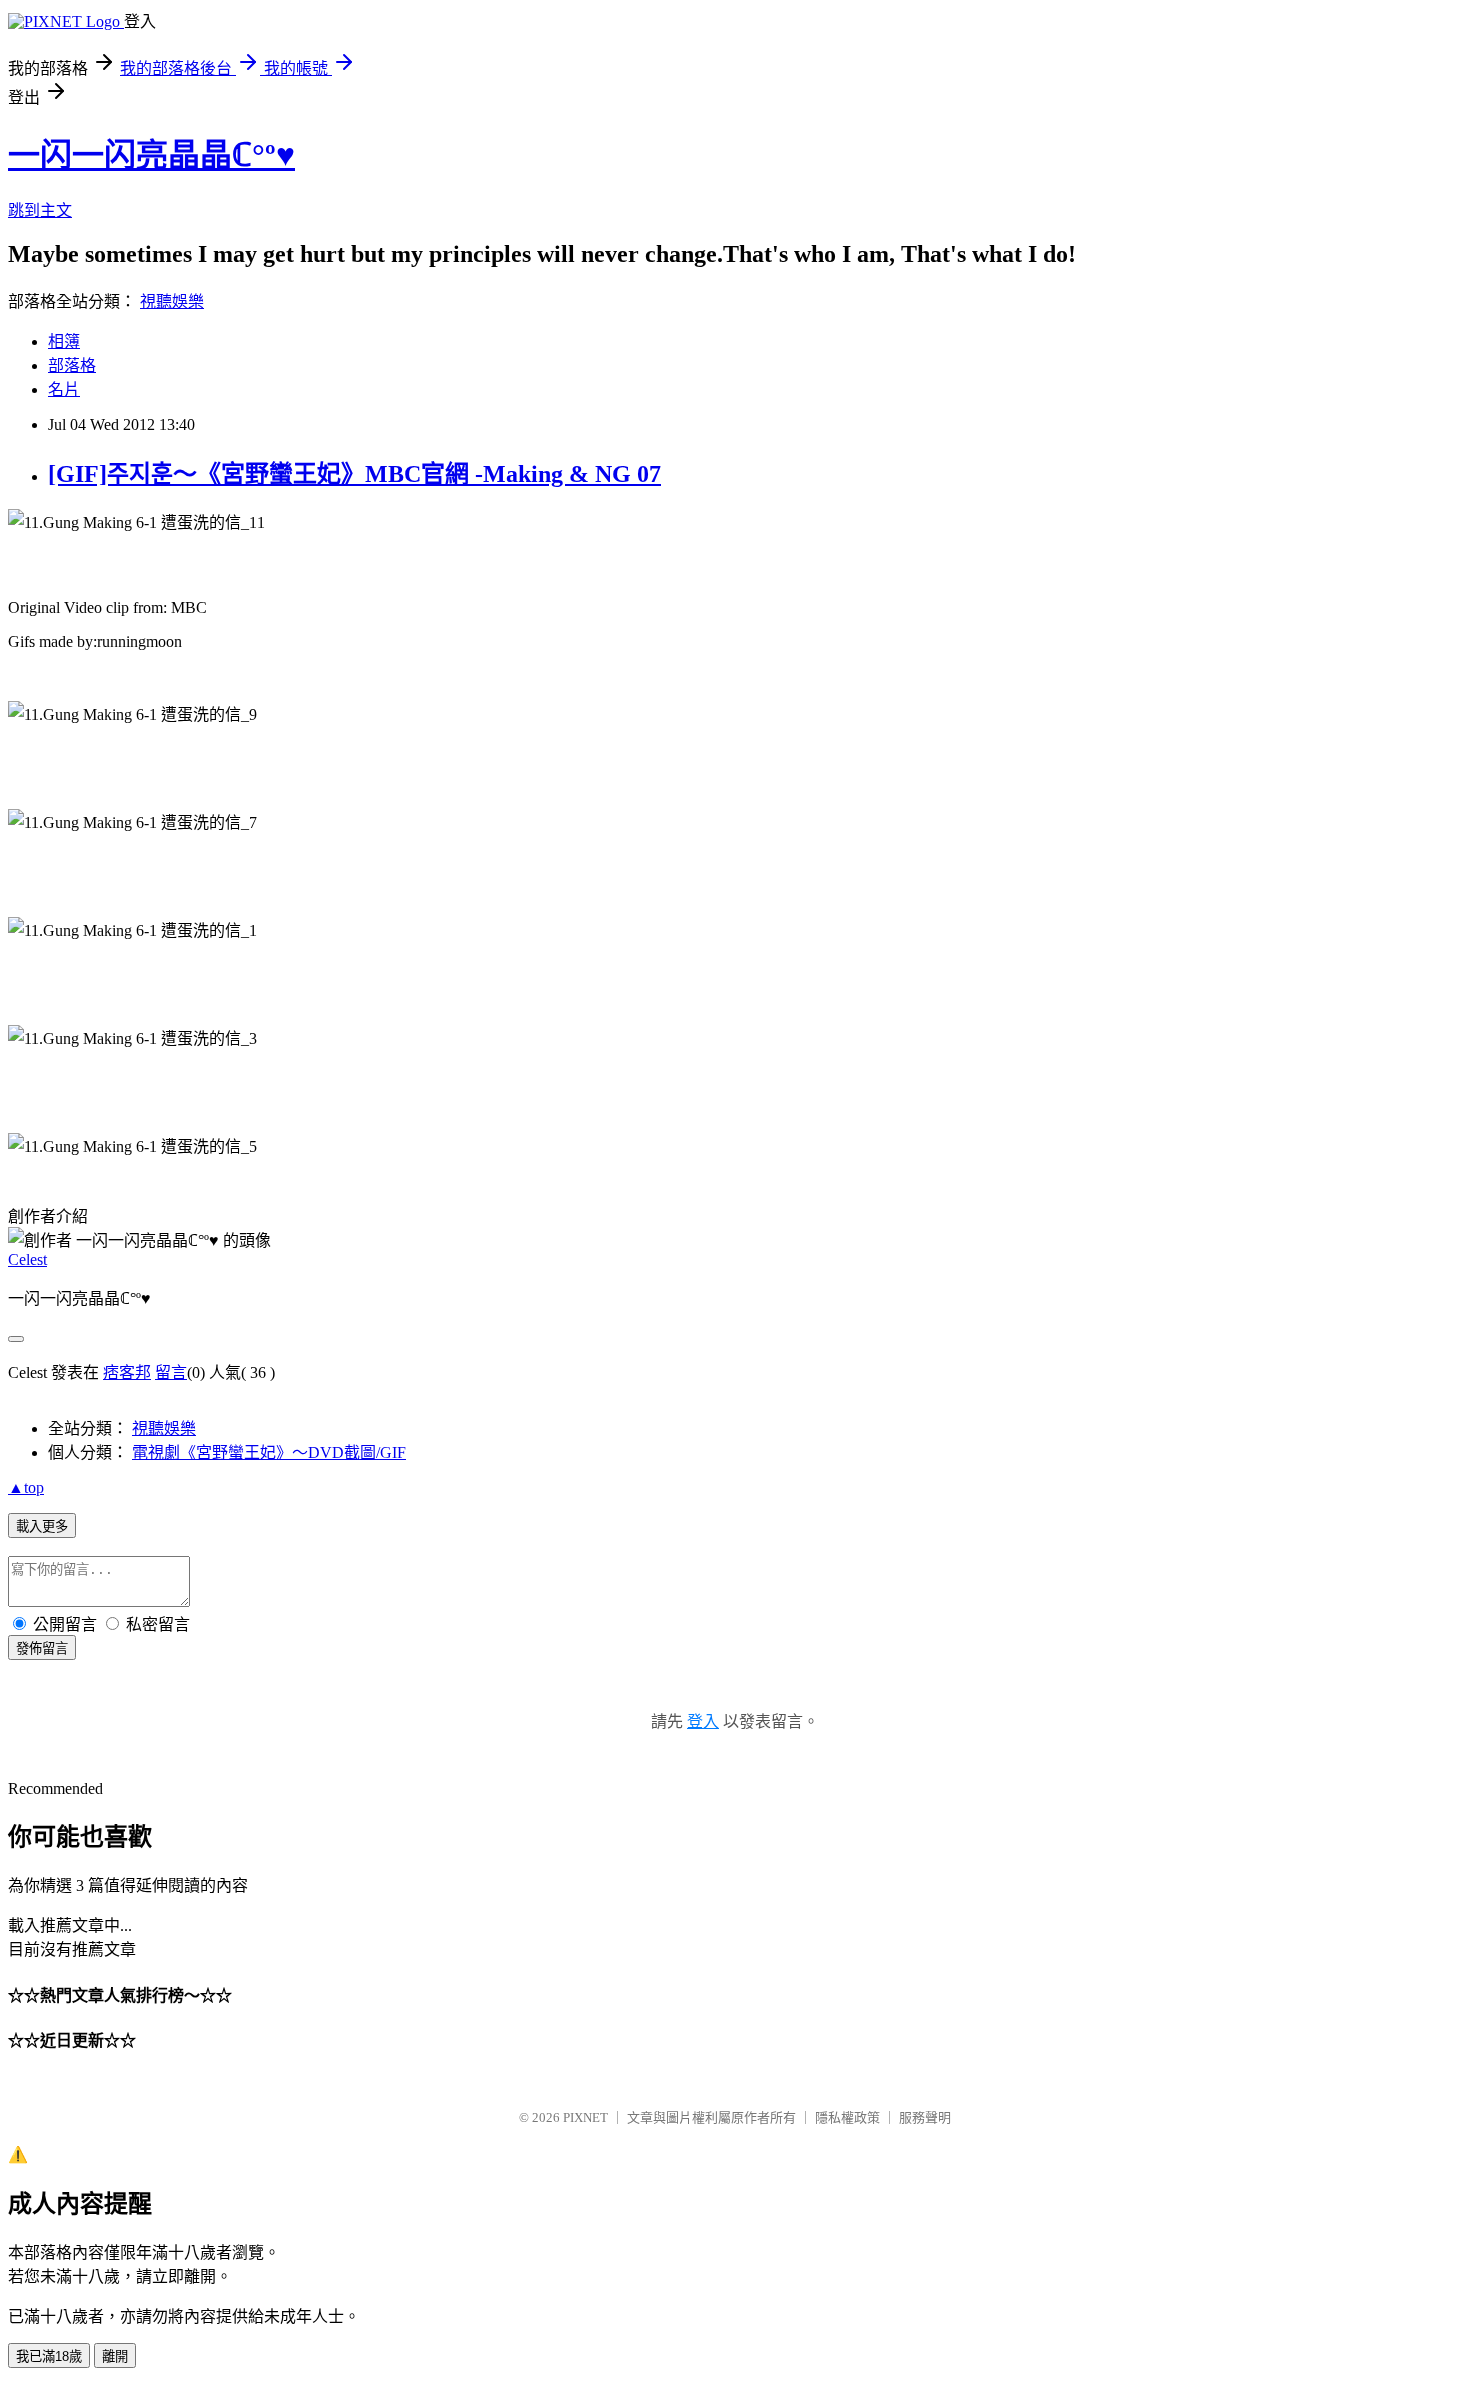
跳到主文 (40, 210)
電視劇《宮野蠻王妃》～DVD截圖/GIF (269, 1452)
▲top (26, 1487)
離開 (115, 2356)
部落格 (72, 365)
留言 (171, 1372)
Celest (27, 1259)
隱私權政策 (847, 2117)
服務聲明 (925, 2117)
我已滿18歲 (49, 2356)
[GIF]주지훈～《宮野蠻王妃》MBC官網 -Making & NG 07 (354, 474)
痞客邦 (127, 1372)
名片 (64, 389)
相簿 (64, 341)
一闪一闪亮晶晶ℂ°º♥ (151, 155)
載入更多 (42, 1526)
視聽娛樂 (172, 301)
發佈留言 (42, 1648)
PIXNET (585, 2117)
